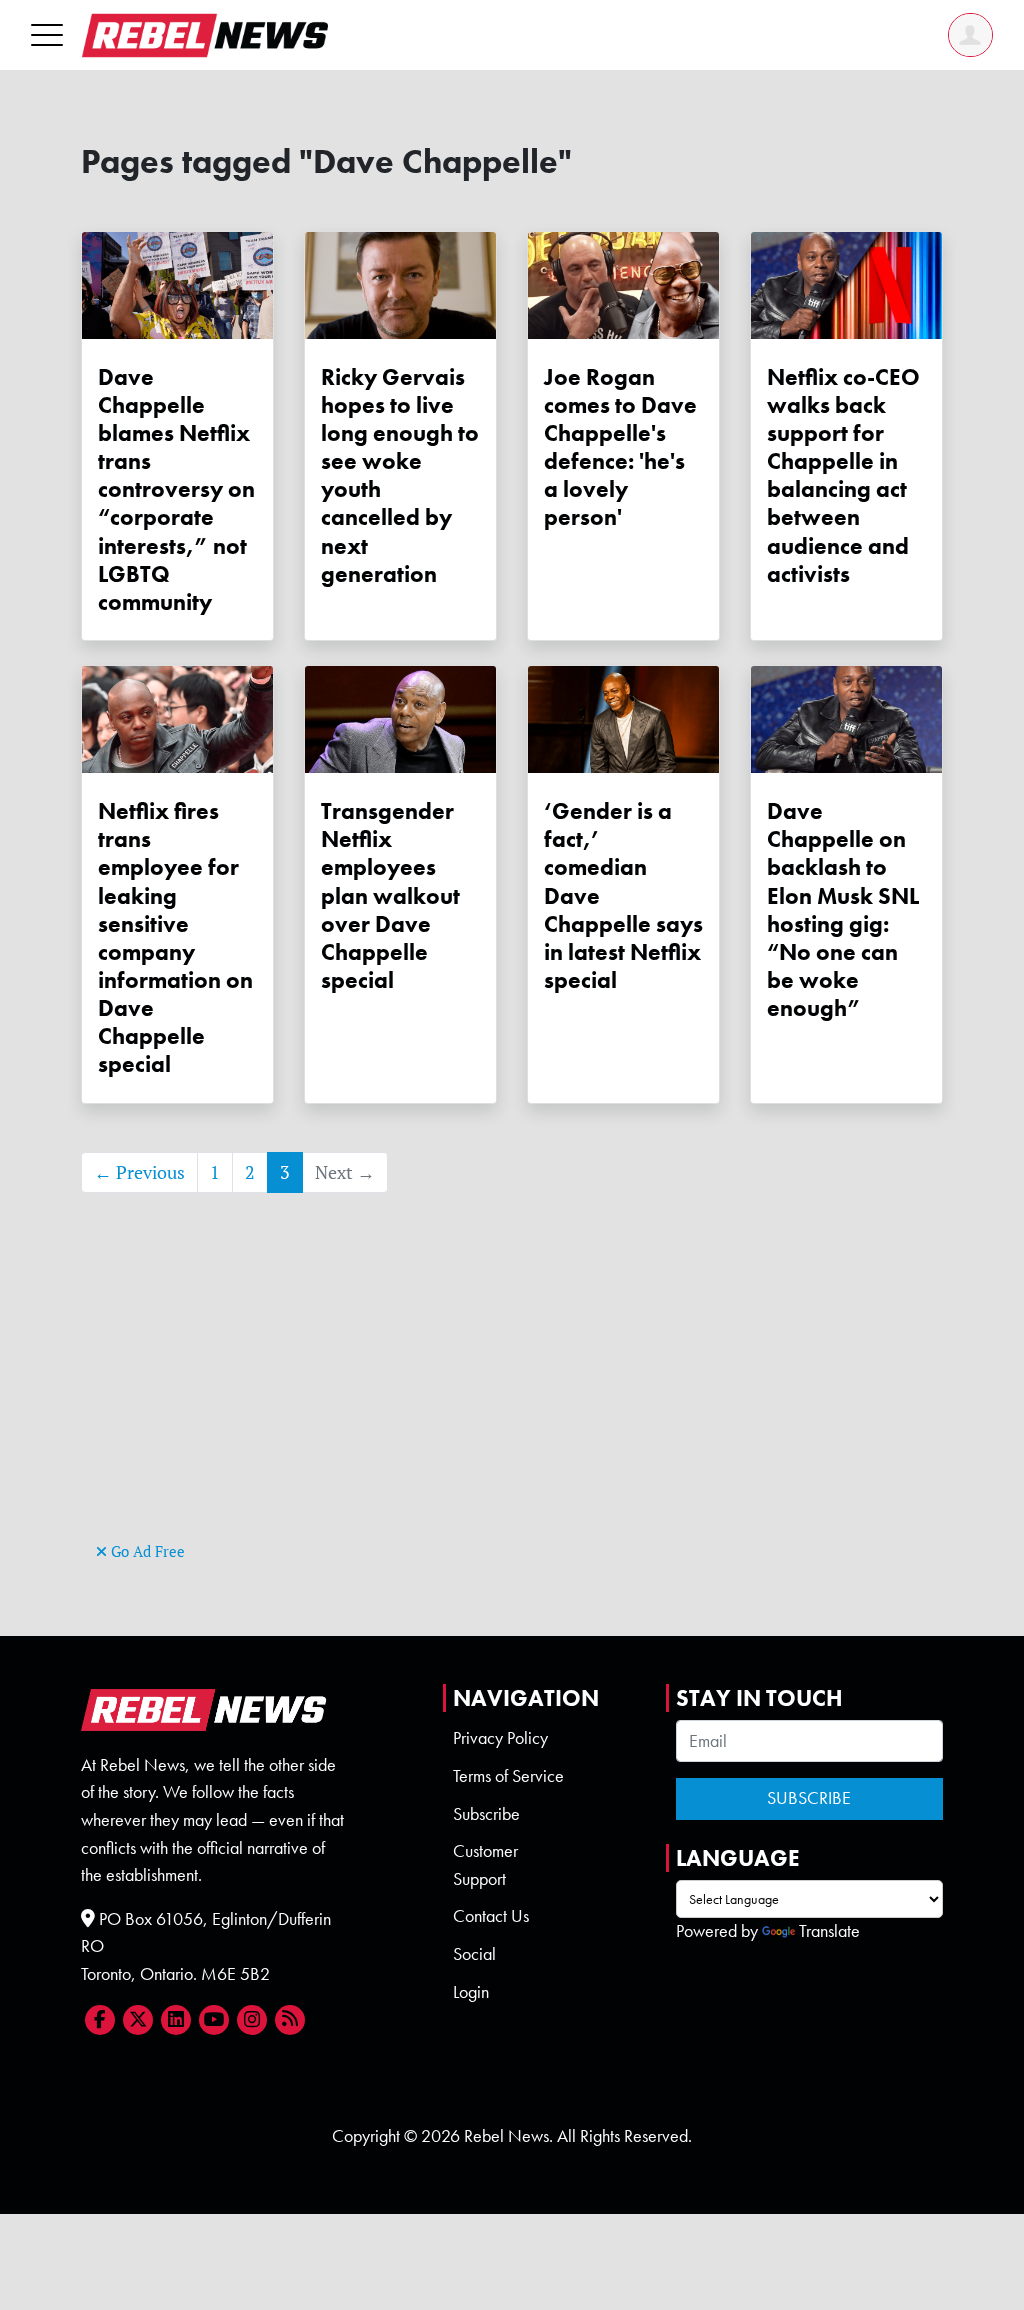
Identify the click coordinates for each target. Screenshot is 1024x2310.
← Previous (139, 1172)
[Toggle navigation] (47, 34)
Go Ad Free (146, 1551)
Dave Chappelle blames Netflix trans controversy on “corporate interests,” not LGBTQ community (176, 489)
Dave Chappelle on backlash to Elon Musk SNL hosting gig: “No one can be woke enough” (843, 909)
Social (474, 1954)
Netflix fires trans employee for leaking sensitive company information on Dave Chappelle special (175, 937)
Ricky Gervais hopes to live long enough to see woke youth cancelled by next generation (400, 475)
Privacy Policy (500, 1738)
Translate (829, 1931)
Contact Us (491, 1916)
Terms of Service (508, 1776)
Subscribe (486, 1814)
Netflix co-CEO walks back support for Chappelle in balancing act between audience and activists (843, 475)
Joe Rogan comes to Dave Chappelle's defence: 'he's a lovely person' (620, 447)
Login (471, 1992)
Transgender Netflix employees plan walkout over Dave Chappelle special (390, 895)
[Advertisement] (512, 1397)
